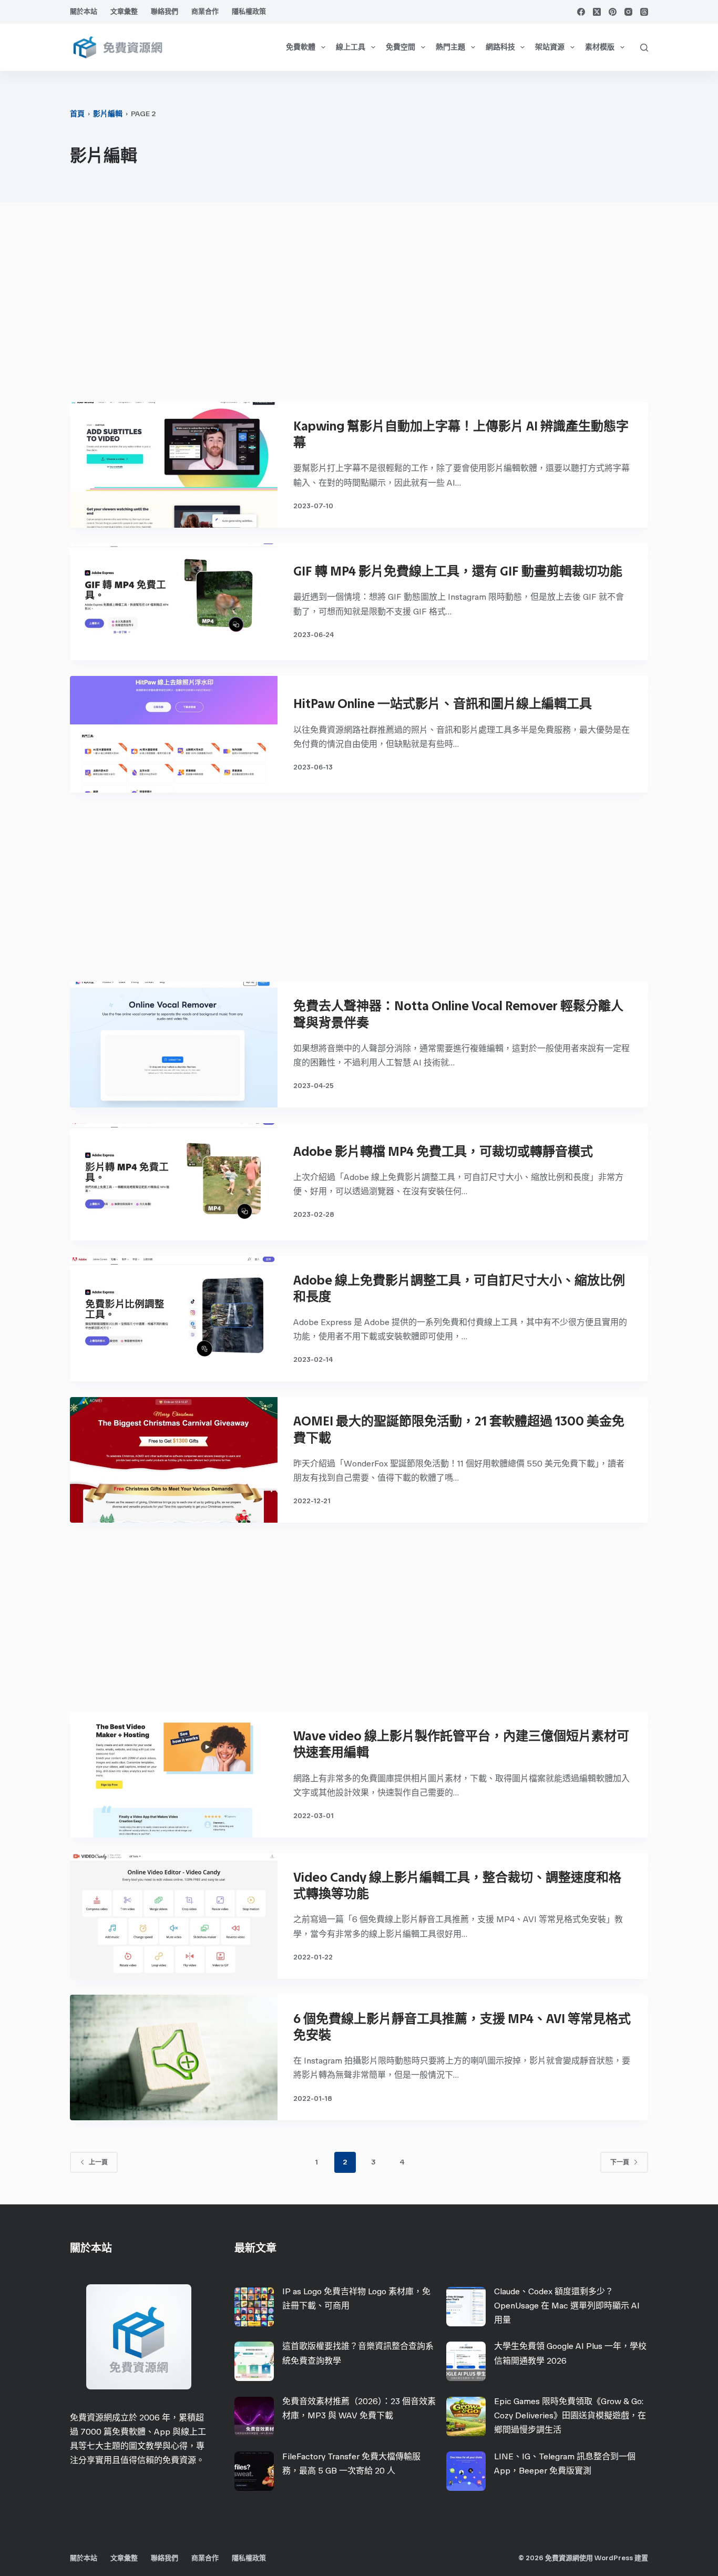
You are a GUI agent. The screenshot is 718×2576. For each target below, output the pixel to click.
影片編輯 (108, 114)
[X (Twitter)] (597, 12)
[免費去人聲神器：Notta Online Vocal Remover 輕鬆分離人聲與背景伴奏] (174, 1045)
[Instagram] (628, 12)
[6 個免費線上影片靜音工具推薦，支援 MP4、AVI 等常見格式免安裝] (174, 2057)
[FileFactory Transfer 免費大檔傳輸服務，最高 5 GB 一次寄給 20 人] (254, 2471)
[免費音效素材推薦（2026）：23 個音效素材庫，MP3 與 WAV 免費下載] (254, 2416)
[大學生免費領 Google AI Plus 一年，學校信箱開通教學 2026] (466, 2361)
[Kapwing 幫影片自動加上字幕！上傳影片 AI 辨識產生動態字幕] (174, 465)
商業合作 (205, 11)
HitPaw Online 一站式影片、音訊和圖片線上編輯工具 (443, 704)
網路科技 (500, 47)
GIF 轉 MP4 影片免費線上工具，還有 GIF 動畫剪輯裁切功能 (458, 571)
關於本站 (84, 11)
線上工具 (351, 47)
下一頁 (620, 2162)
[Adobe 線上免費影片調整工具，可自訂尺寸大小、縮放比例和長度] (174, 1319)
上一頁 (98, 2162)
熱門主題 (450, 47)
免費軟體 (301, 47)
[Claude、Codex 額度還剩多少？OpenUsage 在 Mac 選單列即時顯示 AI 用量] (466, 2307)
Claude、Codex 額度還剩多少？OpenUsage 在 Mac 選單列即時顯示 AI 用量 (567, 2306)
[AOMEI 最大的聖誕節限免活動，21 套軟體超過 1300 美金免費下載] (174, 1460)
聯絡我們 (165, 11)
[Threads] (644, 12)
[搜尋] (644, 48)
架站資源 (550, 47)
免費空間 (401, 47)
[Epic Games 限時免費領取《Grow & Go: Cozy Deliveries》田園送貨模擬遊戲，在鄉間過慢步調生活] (466, 2416)
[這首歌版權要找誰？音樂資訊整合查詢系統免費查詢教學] (254, 2361)
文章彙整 (124, 11)
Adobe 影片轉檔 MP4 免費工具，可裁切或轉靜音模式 (443, 1151)
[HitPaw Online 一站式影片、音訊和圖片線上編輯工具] (174, 734)
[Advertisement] (359, 307)
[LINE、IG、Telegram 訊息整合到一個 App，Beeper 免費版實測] (466, 2471)
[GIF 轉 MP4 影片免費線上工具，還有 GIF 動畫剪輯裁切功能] (174, 602)
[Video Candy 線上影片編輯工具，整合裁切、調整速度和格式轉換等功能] (174, 1916)
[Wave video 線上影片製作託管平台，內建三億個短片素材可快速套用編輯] (174, 1775)
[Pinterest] (613, 12)
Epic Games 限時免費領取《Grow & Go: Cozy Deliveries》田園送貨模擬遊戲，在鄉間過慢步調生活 (570, 2415)
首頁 (77, 114)
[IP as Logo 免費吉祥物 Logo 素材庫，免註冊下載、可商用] (254, 2307)
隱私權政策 (249, 11)
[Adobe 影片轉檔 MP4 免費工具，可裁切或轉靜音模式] (174, 1182)
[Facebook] (581, 12)
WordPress (614, 2558)
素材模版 (600, 47)
